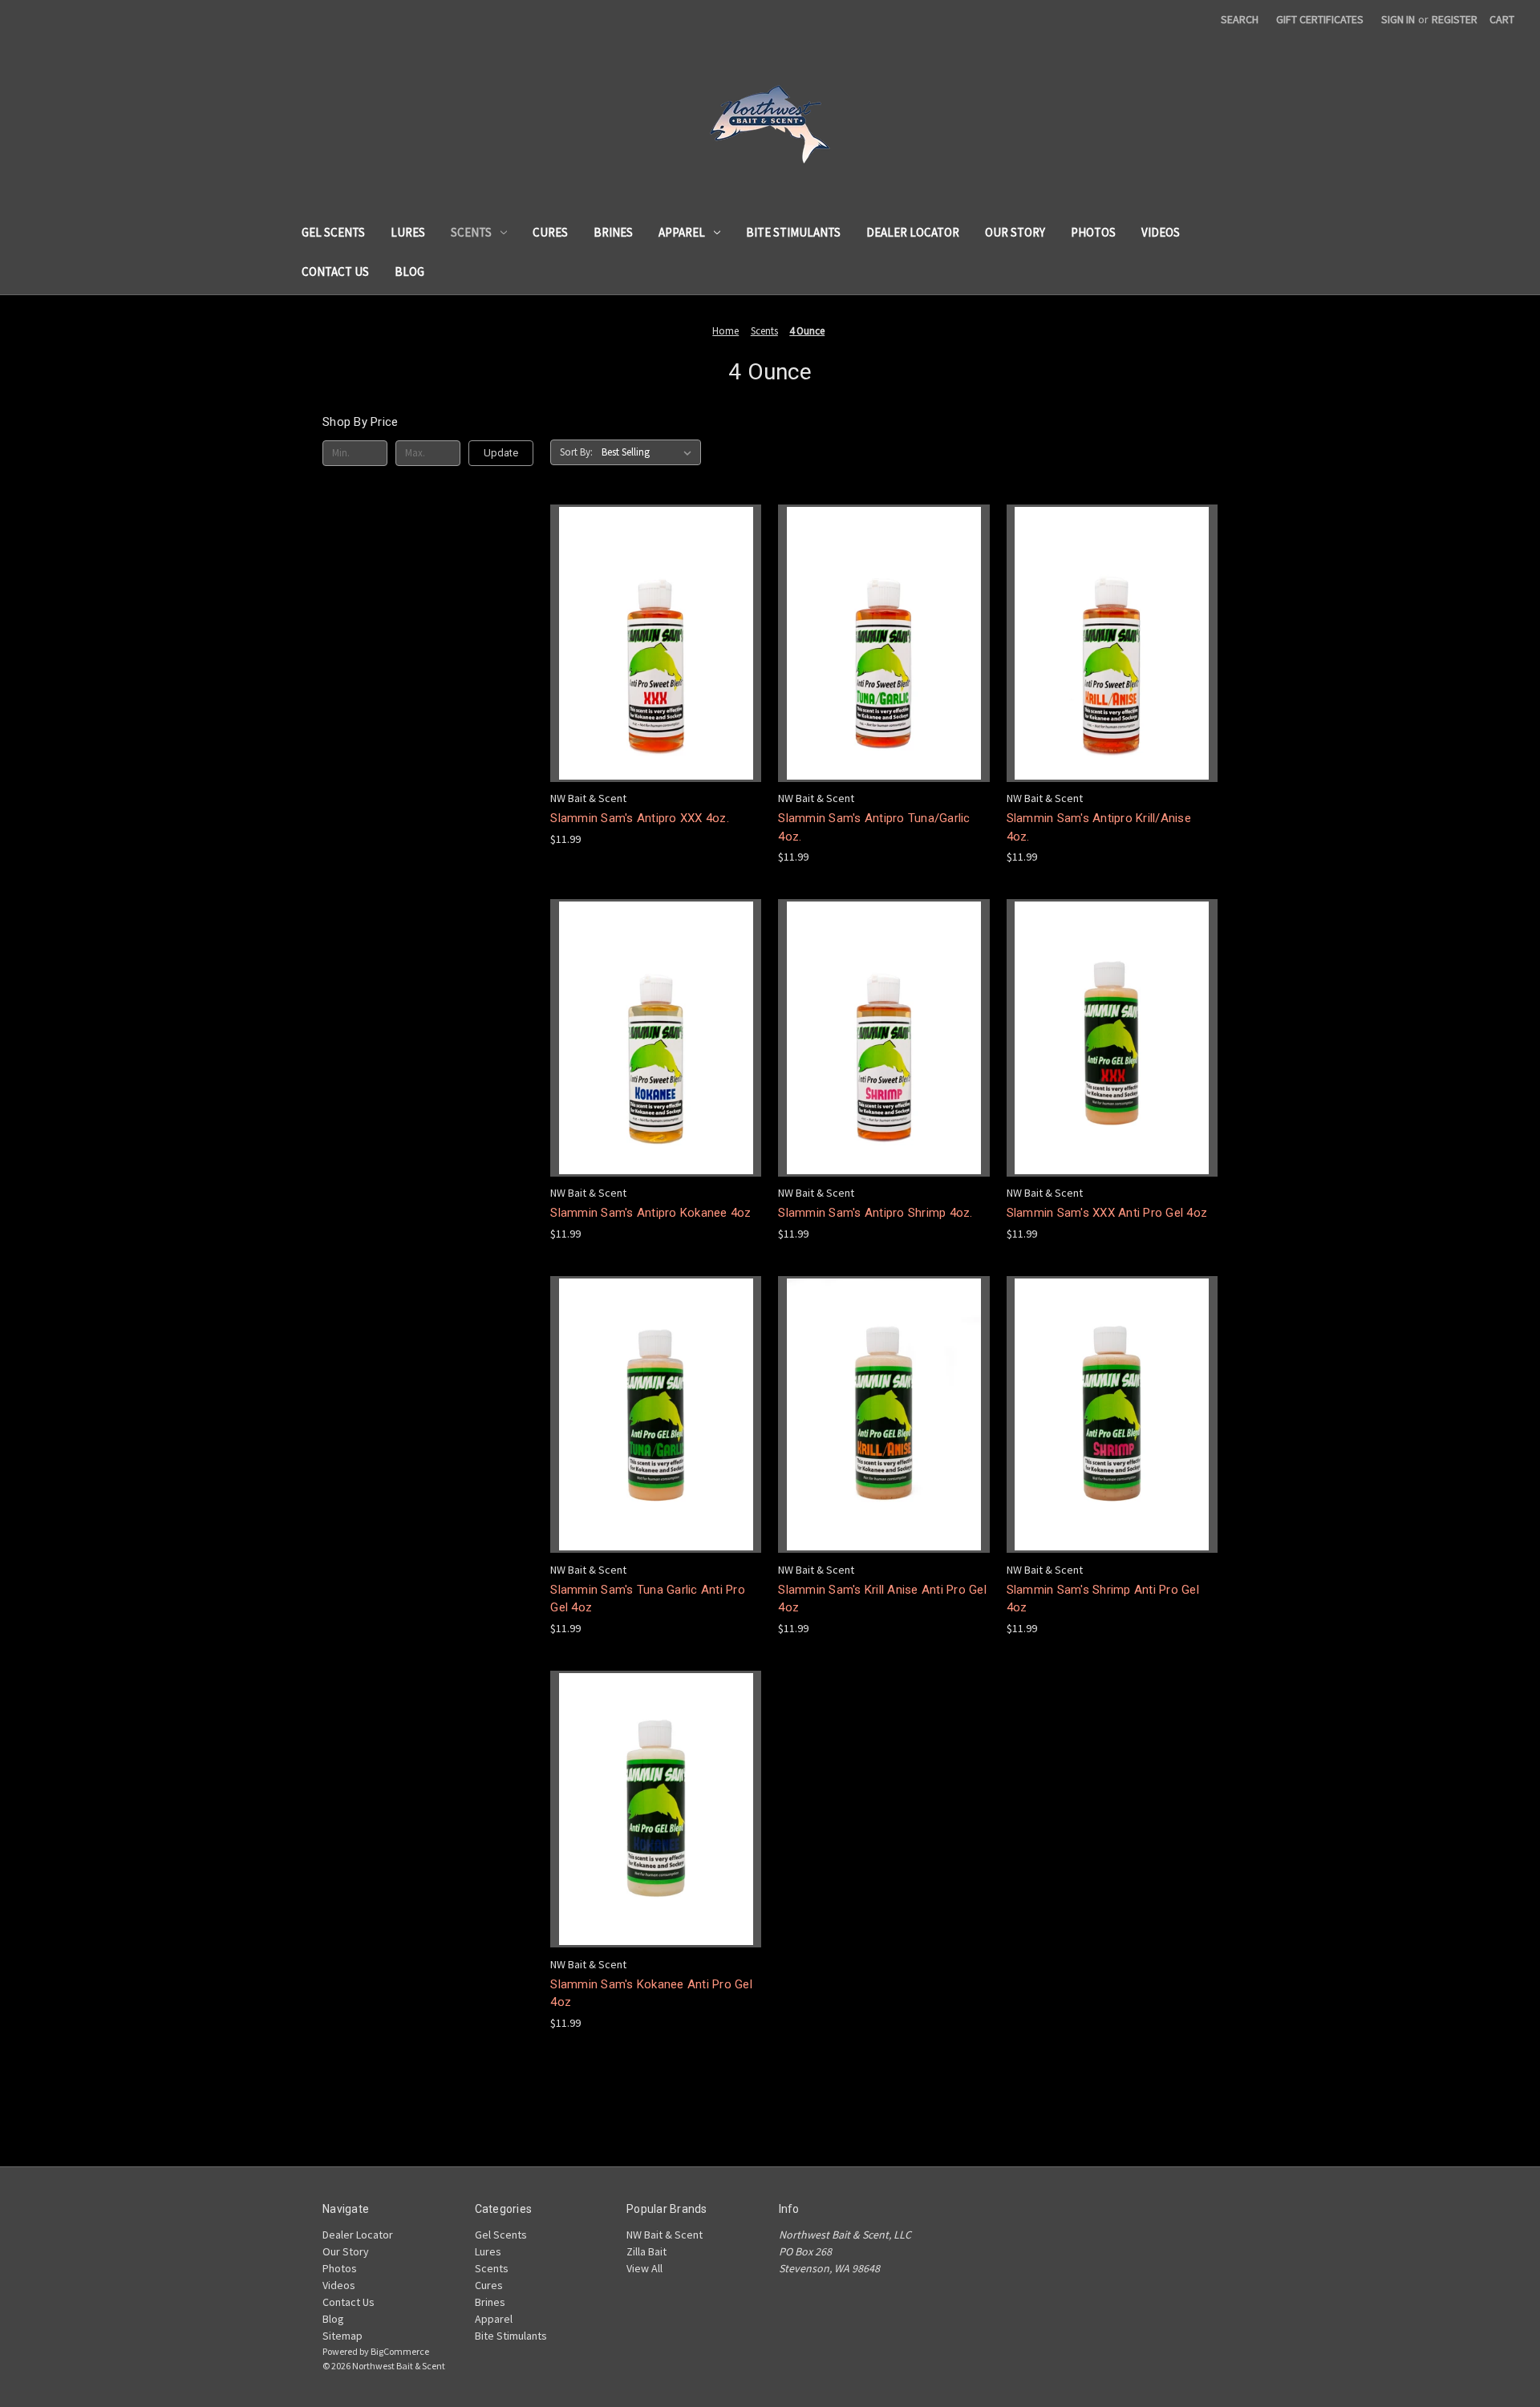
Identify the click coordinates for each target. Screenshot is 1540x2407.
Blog (409, 271)
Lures (408, 232)
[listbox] (650, 452)
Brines (613, 232)
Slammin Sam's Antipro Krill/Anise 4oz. (1099, 827)
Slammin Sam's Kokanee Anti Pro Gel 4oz (651, 1994)
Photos (1093, 232)
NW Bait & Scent (665, 2235)
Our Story (1015, 232)
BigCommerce (400, 2351)
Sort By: (576, 452)
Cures (550, 232)
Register (1455, 19)
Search (1240, 19)
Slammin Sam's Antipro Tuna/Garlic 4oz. (874, 827)
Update (501, 453)
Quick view (656, 643)
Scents (471, 232)
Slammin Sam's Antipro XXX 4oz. (640, 818)
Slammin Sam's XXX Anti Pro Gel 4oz (1107, 1213)
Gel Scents (333, 232)
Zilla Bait (646, 2251)
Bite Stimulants (793, 232)
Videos (1161, 232)
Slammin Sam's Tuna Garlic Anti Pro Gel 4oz (648, 1599)
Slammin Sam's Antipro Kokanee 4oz (650, 1213)
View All (644, 2268)
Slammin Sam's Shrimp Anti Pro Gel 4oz (1103, 1599)
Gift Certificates (1320, 19)
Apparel (682, 232)
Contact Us (335, 271)
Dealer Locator (913, 232)
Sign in (1398, 19)
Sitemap (342, 2336)
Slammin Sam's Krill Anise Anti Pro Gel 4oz (882, 1599)
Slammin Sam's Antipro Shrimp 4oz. (875, 1213)
